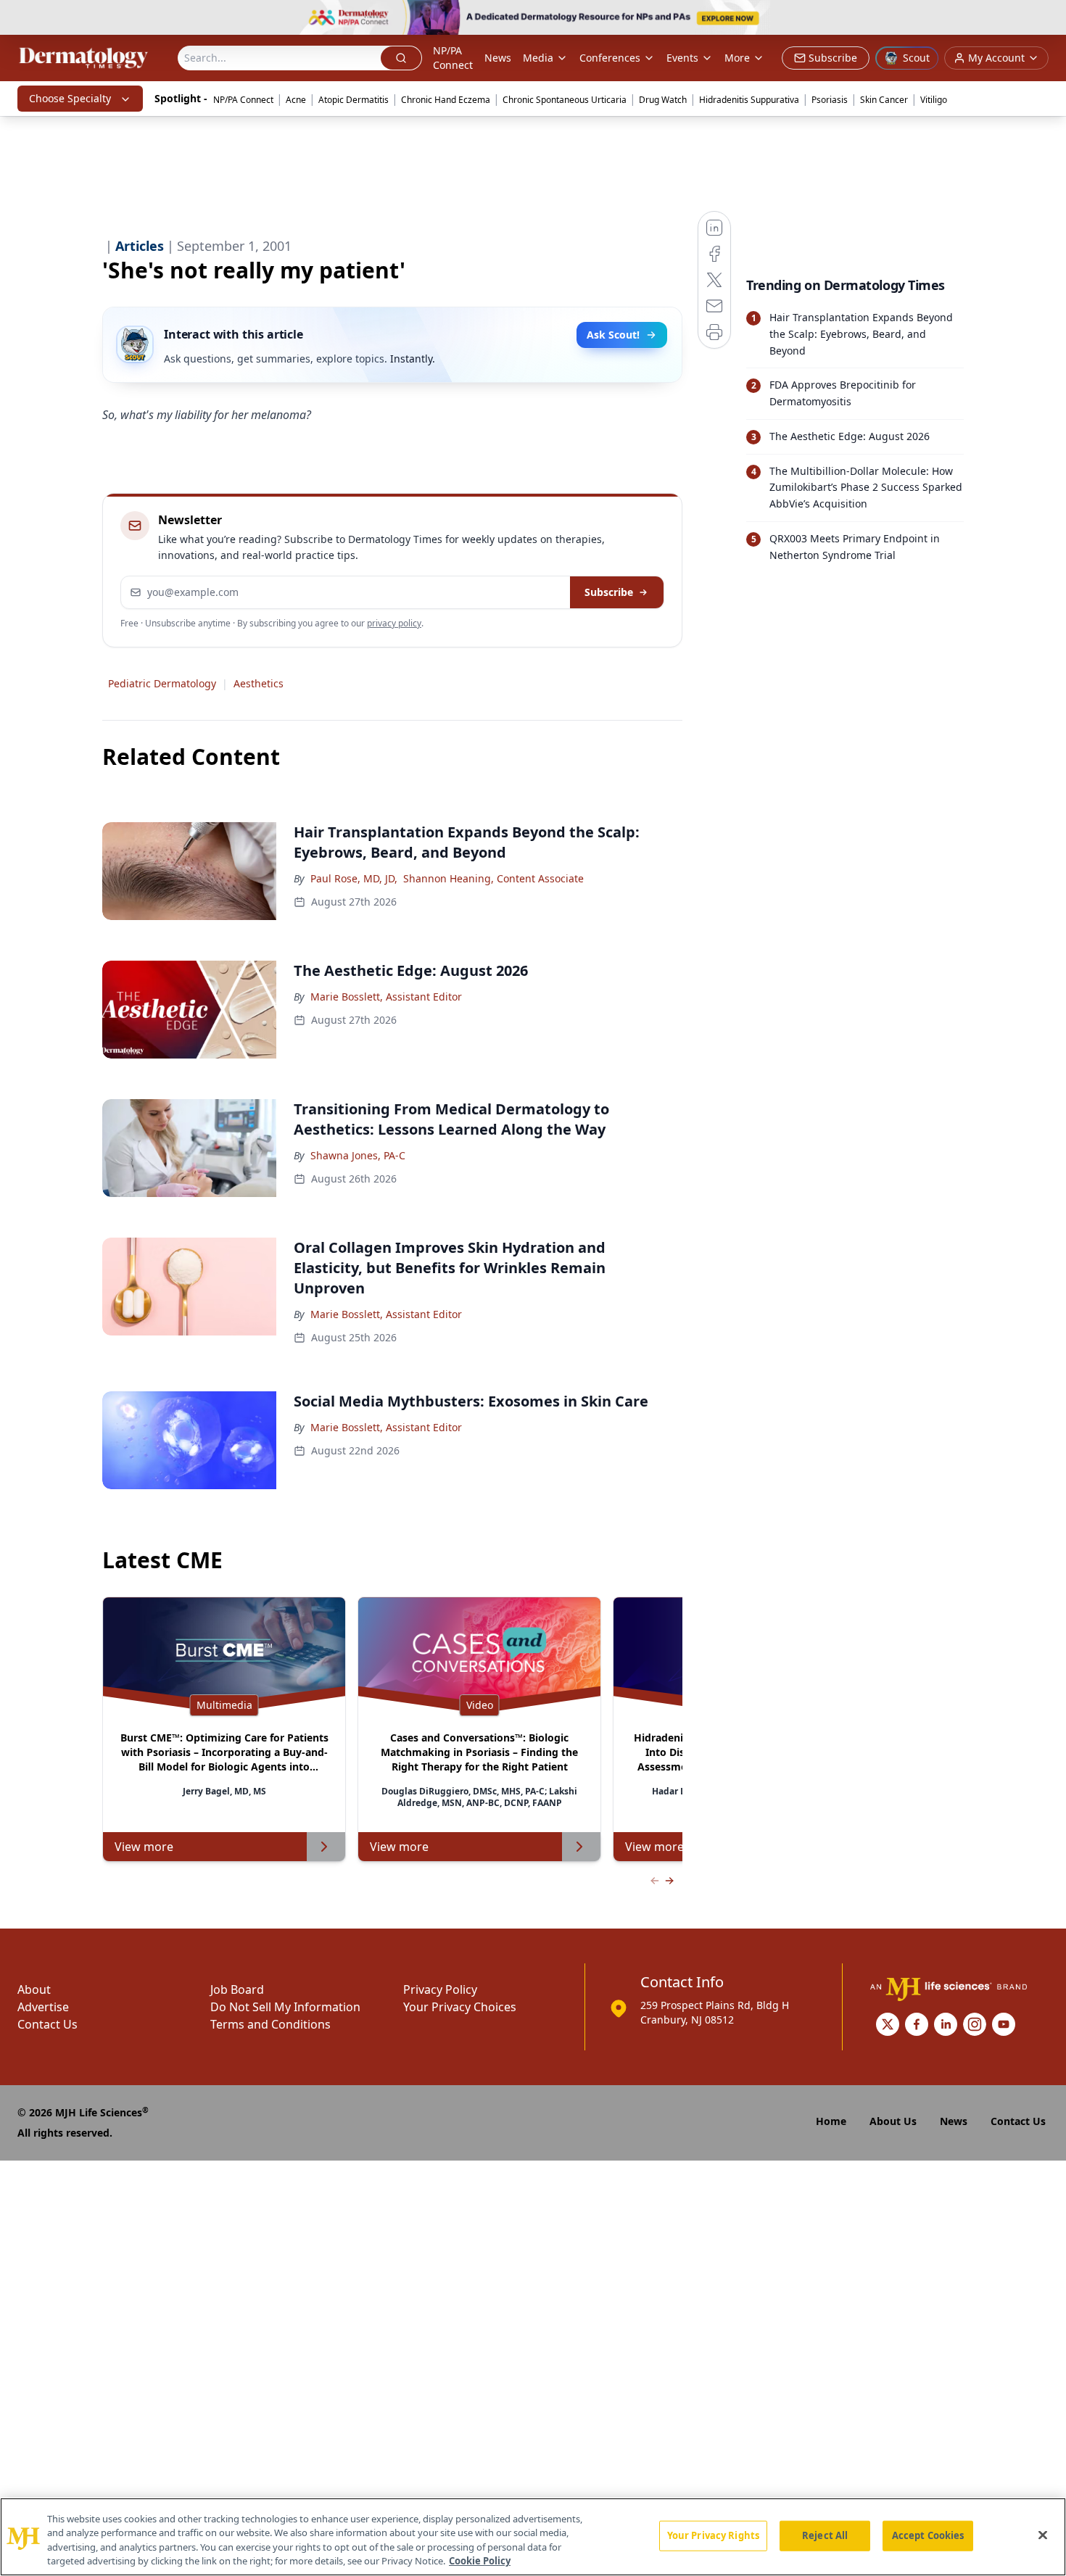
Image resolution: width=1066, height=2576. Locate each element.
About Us (893, 2121)
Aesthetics (259, 683)
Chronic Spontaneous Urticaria (565, 100)
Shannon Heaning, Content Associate (493, 878)
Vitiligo (934, 100)
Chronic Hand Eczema (446, 100)
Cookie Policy (480, 2561)
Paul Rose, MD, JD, (354, 878)
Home (831, 2121)
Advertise (43, 2007)
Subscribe (609, 592)
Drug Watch (663, 100)
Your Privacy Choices (460, 2007)
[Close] (1043, 2535)
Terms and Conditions (270, 2024)
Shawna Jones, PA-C (358, 1155)
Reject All (825, 2535)
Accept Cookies (928, 2535)
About (34, 1989)
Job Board (237, 1989)
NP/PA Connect (453, 58)
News (498, 58)
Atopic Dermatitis (354, 100)
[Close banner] (1047, 19)
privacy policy (394, 623)
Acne (296, 100)
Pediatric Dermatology (162, 683)
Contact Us (47, 2024)
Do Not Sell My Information (285, 2007)
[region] (533, 2537)
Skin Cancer (884, 100)
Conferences (610, 58)
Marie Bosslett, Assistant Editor (386, 997)
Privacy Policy (440, 1989)
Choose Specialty (70, 98)
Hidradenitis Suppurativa (749, 100)
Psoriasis (830, 100)
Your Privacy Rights (713, 2535)
